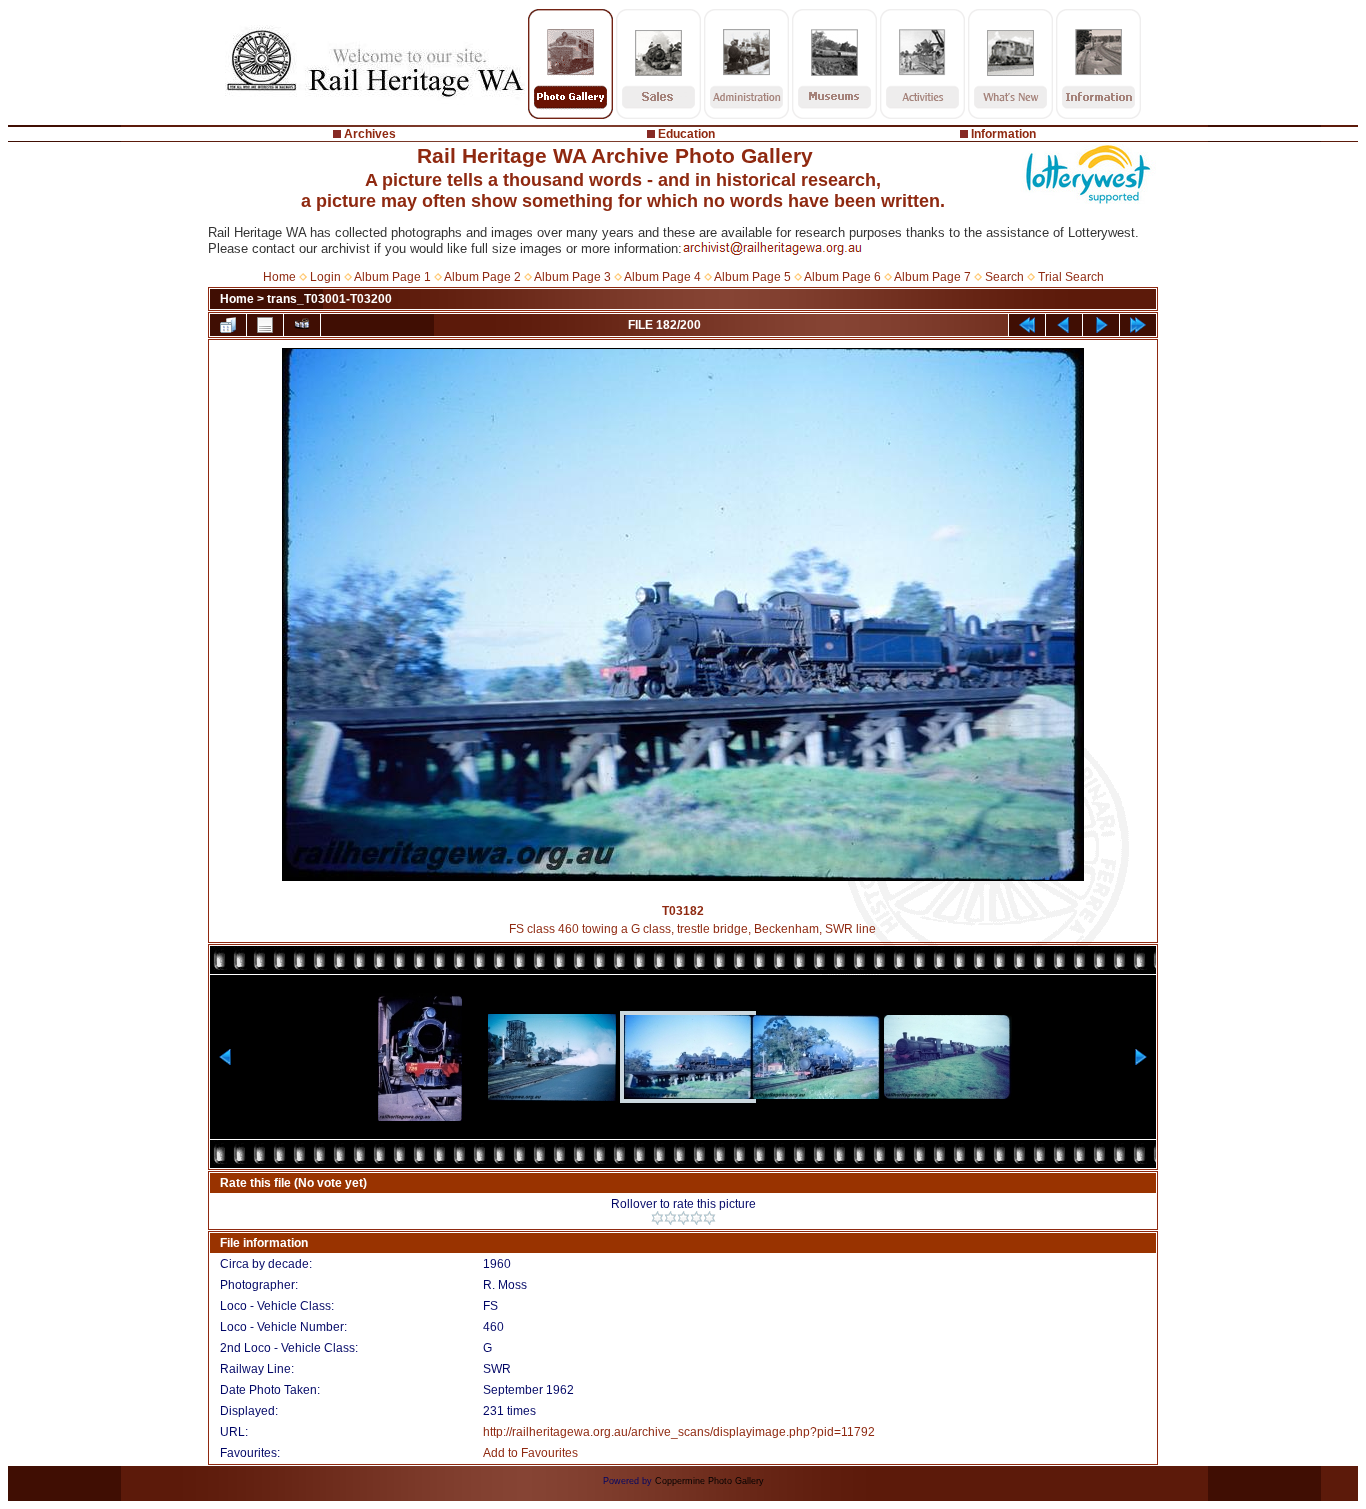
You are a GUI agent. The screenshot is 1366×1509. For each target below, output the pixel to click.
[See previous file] (1064, 325)
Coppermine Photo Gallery (709, 1481)
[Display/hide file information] (265, 325)
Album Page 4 (662, 277)
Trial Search (1071, 277)
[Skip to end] (1138, 325)
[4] (696, 1218)
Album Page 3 (572, 277)
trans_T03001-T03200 (329, 299)
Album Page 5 (752, 277)
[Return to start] (1027, 325)
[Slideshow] (302, 325)
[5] (709, 1218)
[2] (670, 1218)
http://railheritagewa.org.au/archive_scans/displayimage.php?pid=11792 (679, 1432)
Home (279, 277)
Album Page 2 (482, 277)
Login (325, 277)
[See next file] (1101, 325)
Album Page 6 (842, 277)
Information (1003, 134)
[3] (683, 1218)
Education (686, 134)
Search (1004, 277)
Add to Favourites (530, 1453)
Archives (370, 134)
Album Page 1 (392, 277)
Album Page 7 (932, 277)
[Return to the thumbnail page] (228, 325)
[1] (657, 1218)
